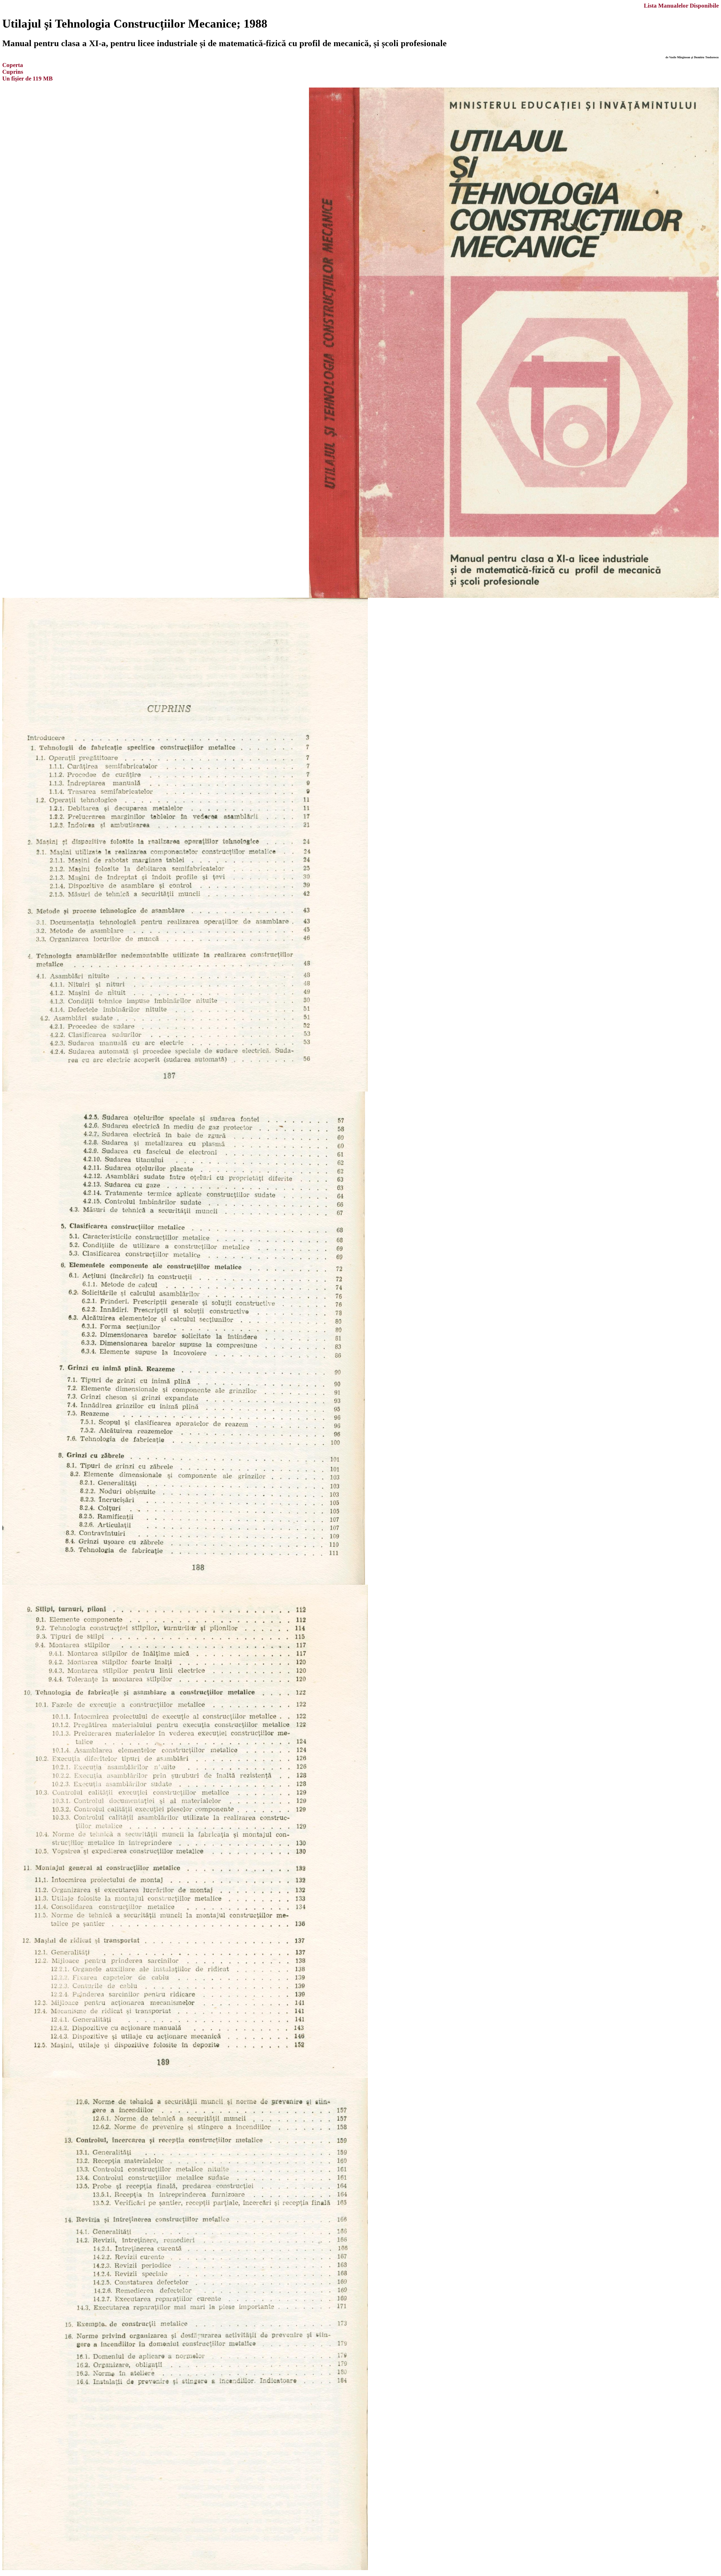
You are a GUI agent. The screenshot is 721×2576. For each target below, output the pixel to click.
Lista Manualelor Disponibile (681, 5)
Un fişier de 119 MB (27, 78)
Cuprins (13, 72)
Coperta (13, 65)
